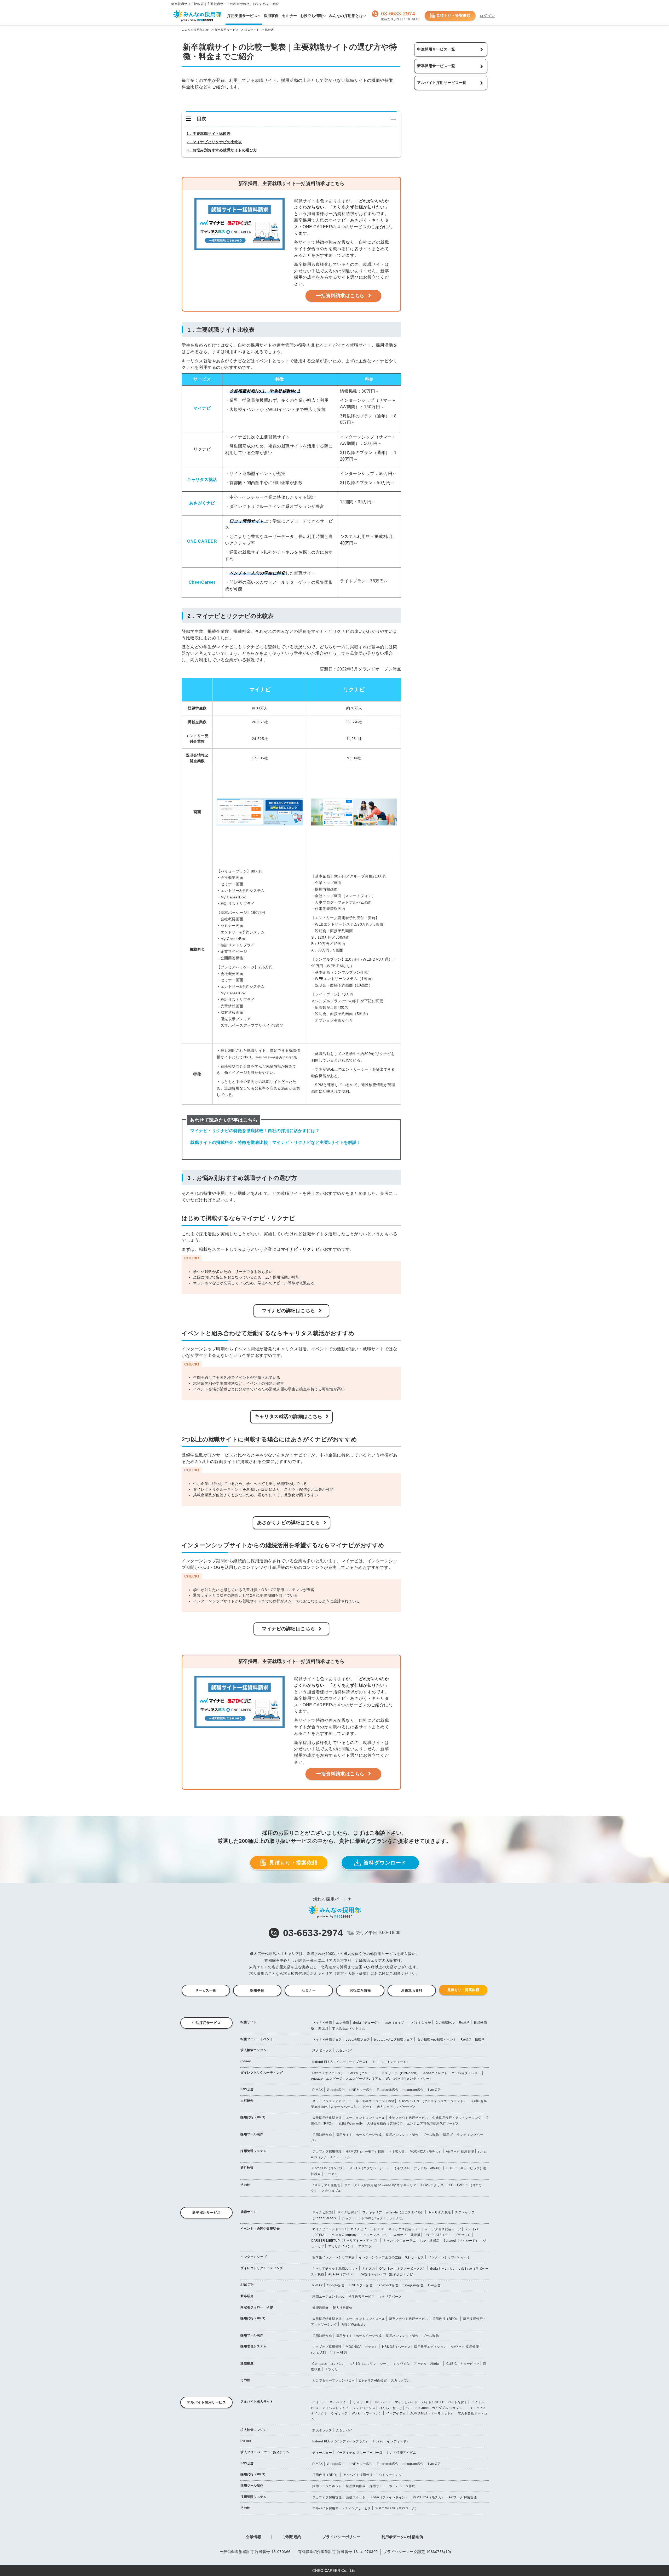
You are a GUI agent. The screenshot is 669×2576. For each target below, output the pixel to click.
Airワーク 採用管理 (460, 2152)
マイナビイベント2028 (367, 2229)
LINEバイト (382, 2402)
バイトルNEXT (433, 2402)
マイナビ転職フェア (327, 2040)
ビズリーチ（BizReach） (400, 2073)
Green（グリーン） (363, 2073)
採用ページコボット (327, 2486)
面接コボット (356, 2497)
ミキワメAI (402, 2168)
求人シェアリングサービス (396, 2107)
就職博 (416, 2235)
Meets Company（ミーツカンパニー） (361, 2235)
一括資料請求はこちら (340, 296)
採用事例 (257, 1990)
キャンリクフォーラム (399, 2241)
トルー (349, 2157)
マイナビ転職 (322, 2023)
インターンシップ (253, 2257)
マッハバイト (339, 2402)
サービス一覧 (206, 1990)
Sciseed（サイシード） (461, 2241)
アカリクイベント (341, 2246)
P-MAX (318, 2090)
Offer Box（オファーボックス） (403, 2269)
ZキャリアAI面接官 (326, 2185)
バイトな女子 (421, 2023)
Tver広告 (434, 2090)
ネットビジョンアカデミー (332, 2101)
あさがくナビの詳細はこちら (289, 1523)
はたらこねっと (391, 2408)
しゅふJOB (361, 2402)
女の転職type (445, 2023)
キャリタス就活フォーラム (408, 2229)
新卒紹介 (247, 2296)
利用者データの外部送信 (402, 2537)
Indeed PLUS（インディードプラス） (341, 2062)
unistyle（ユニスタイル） (405, 2212)
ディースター (322, 2453)
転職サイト (249, 2022)
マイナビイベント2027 (329, 2229)
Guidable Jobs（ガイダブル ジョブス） (436, 2408)
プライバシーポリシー (341, 2537)
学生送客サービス (361, 2297)
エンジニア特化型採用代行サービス (433, 2124)
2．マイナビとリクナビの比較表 (214, 142)
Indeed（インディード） (391, 2062)
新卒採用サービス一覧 (436, 66)
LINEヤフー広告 (361, 2090)
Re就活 (464, 2023)
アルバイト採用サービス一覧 (442, 83)
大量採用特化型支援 (327, 2118)
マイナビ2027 (348, 2212)
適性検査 (247, 2168)
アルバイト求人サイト (257, 2402)
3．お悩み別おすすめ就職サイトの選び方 (222, 150)
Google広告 (336, 2090)
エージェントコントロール (365, 2118)
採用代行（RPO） (254, 2117)
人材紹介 (247, 2101)
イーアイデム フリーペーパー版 (359, 2453)
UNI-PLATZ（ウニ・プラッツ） (448, 2235)
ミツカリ (331, 2174)
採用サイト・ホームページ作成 (359, 2135)
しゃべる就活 (430, 2241)
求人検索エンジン (253, 2050)
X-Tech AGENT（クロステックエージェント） (432, 2101)
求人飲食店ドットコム (348, 2028)
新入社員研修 (342, 2308)
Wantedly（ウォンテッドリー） (409, 2079)
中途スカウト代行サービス (409, 2118)
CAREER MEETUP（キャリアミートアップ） (345, 2241)
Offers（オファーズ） (328, 2073)
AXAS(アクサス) (433, 2185)
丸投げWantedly (351, 2124)
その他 (245, 2185)
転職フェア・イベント (257, 2039)
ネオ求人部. (397, 2152)
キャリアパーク (390, 2297)
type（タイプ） (396, 2023)
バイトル (319, 2402)
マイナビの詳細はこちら (289, 1311)
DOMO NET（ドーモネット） (432, 2413)
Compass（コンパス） (329, 2168)
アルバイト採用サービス (207, 2402)
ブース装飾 (431, 2135)
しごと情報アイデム (402, 2453)
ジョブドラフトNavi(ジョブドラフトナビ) (373, 2218)
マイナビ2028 (323, 2212)
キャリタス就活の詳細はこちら (288, 1416)
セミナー (309, 1990)
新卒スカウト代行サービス (409, 2319)
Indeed (246, 2061)
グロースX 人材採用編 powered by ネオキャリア (380, 2185)
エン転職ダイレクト (466, 2073)
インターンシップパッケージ (450, 2257)
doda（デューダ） (367, 2023)
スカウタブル (331, 2191)
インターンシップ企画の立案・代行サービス (391, 2257)
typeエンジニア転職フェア (394, 2040)
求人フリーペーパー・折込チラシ (265, 2452)
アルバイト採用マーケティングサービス (342, 2508)
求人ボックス (322, 2051)
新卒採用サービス (206, 2213)
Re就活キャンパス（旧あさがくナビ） (388, 2274)
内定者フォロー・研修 (257, 2307)
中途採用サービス (206, 2023)
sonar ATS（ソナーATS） (330, 2353)
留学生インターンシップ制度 (334, 2257)
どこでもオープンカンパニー (334, 2380)
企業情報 (253, 2537)
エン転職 (343, 2023)
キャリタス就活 (440, 2212)
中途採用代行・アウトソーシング (457, 2118)
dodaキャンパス (442, 2269)
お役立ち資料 (412, 1990)
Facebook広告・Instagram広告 (400, 2090)
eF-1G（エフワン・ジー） (370, 2168)
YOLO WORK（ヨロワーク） (397, 2508)
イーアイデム (396, 2413)
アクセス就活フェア (446, 2229)
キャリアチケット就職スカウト (335, 2269)
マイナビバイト (406, 2402)
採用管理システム (253, 2151)
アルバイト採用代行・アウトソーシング (373, 2475)
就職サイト (249, 2212)
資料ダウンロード (385, 1863)
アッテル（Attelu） (428, 2168)
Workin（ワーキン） (367, 2413)
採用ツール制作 (252, 2134)
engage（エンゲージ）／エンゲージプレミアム (346, 2079)
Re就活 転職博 (472, 2040)
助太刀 (323, 2028)
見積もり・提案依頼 (454, 15)
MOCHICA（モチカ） (426, 2152)
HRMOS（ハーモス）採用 (365, 2152)
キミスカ (369, 2269)
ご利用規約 (292, 2537)
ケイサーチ (340, 2413)
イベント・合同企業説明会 (260, 2229)
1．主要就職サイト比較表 (209, 134)
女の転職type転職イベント (437, 2040)
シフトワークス (364, 2408)
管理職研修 (321, 2308)
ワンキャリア (372, 2212)
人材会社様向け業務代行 (385, 2124)
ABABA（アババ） (342, 2274)
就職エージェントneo (328, 2297)
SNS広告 (247, 2089)
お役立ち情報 (360, 1990)
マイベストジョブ (335, 2408)
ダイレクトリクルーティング (262, 2073)
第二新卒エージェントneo (375, 2101)
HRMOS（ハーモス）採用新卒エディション (414, 2347)
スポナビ (400, 2235)
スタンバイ (344, 2051)
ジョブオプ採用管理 (327, 2152)
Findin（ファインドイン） (389, 2497)
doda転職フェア (358, 2040)
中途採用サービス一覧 (436, 49)
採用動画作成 (322, 2135)
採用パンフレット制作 (402, 2135)
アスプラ (365, 2246)
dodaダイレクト (436, 2073)
